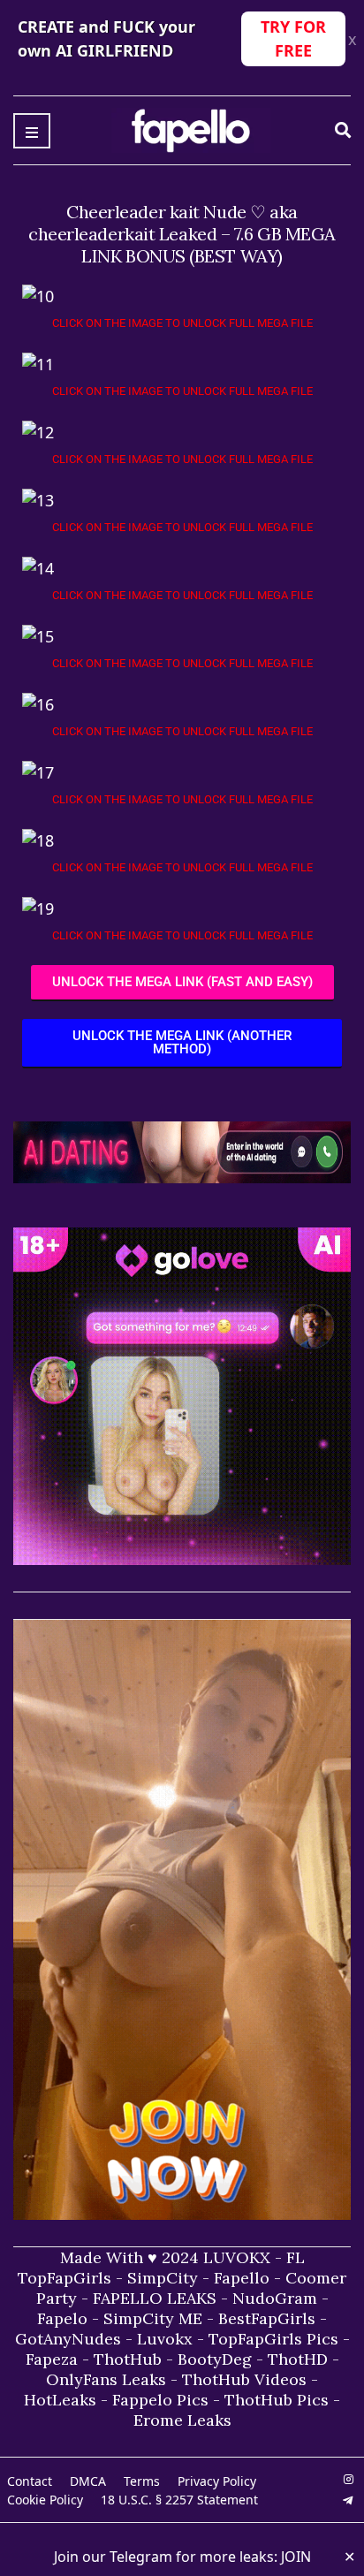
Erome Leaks (182, 2420)
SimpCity (163, 2278)
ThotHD (298, 2359)
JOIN (296, 2557)
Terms (142, 2481)
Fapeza (52, 2359)
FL (296, 2257)
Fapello (242, 2278)
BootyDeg (215, 2359)
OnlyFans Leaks (106, 2379)
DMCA (88, 2481)
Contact (30, 2481)
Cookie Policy (45, 2500)
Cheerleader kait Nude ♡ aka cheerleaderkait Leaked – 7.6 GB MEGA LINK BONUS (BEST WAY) (182, 234)
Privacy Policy (217, 2481)
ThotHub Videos (244, 2379)
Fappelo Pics (160, 2400)
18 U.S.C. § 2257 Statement (179, 2500)
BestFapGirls (267, 2318)
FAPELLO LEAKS (155, 2298)
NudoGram (275, 2298)
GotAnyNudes (68, 2339)
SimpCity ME (153, 2318)
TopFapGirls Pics (273, 2339)
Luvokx (165, 2339)
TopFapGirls (64, 2278)
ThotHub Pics (277, 2400)
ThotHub (128, 2359)
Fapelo (62, 2318)
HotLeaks (60, 2400)
